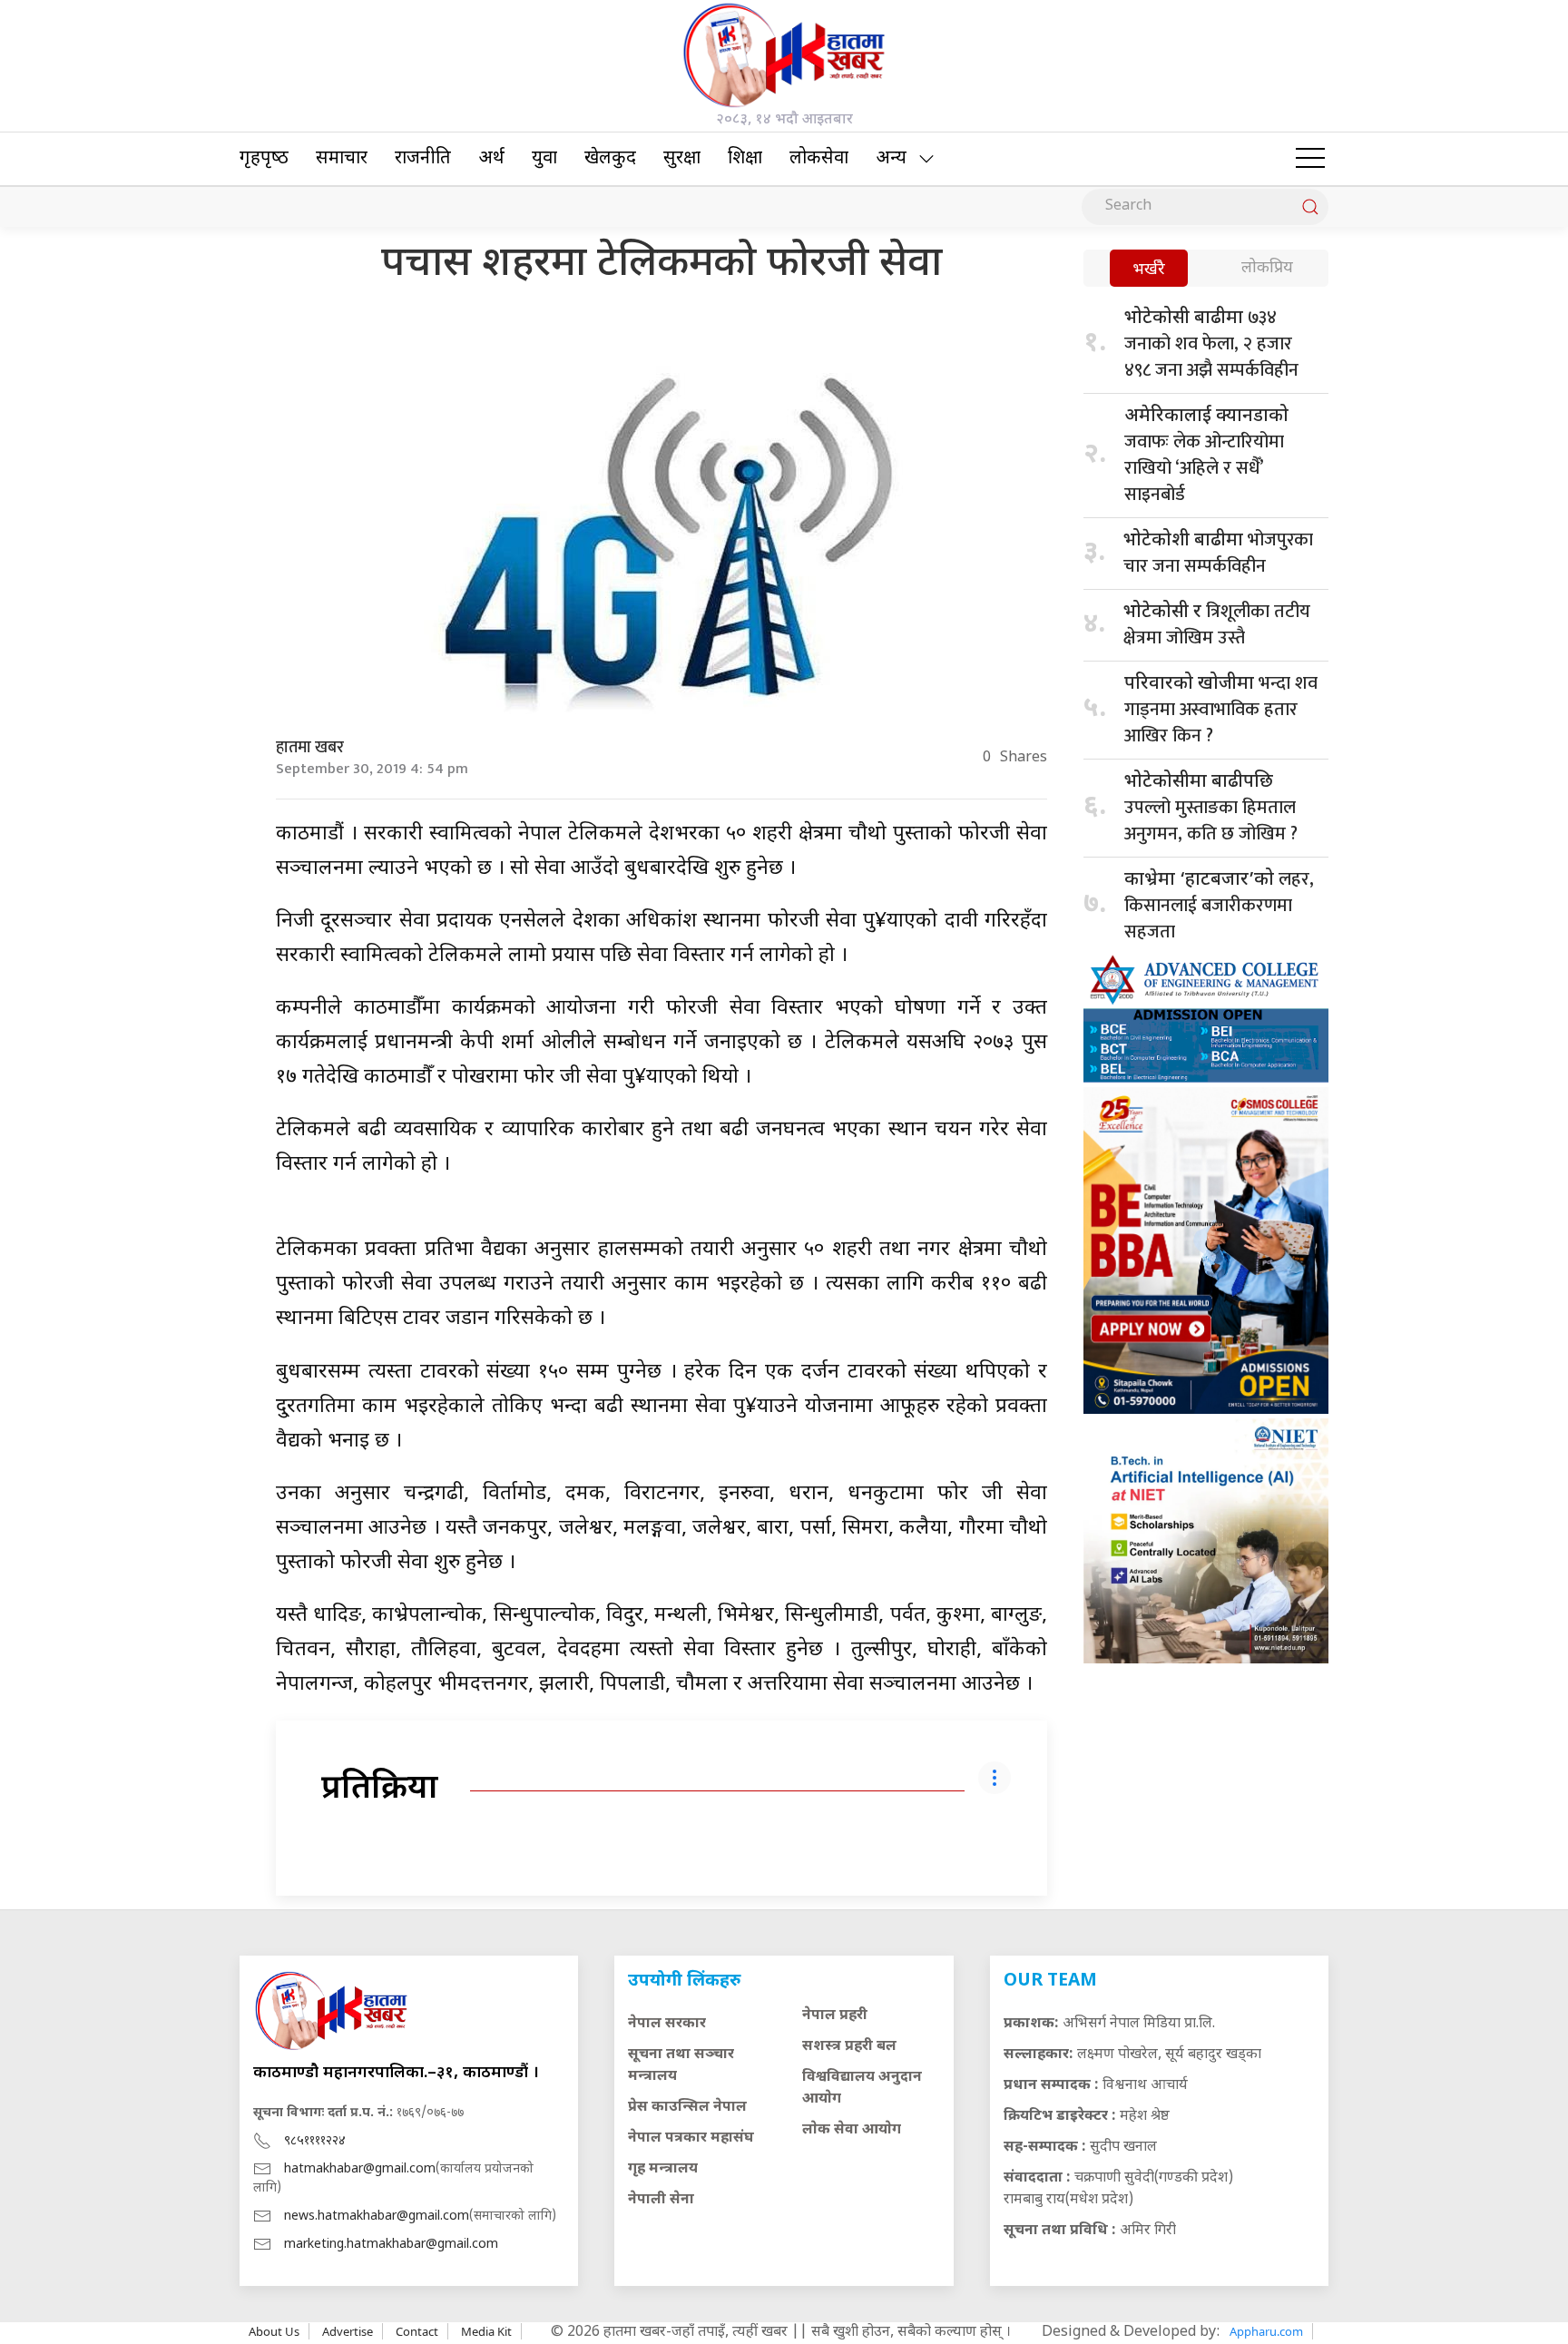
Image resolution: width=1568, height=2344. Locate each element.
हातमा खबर (310, 748)
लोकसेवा (819, 159)
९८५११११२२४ (315, 2141)
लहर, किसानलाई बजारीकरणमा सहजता (1219, 906)
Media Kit (486, 2331)
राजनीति (423, 159)
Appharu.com (1266, 2331)
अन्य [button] (891, 159)
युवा (544, 159)
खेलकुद (610, 159)
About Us (274, 2331)
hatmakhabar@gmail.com (360, 2169)
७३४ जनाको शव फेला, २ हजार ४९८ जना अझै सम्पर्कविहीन (1211, 344)
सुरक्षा (682, 159)
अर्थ (491, 159)
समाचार (342, 159)
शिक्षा (745, 159)
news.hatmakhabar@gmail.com (377, 2217)
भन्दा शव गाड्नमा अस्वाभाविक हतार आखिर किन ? (1221, 710)
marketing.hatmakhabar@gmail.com (391, 2245)
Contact (417, 2331)
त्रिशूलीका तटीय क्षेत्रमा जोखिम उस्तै (1217, 625)
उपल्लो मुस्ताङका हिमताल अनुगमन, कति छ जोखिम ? (1211, 810)
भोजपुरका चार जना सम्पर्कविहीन (1218, 553)
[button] (1310, 159)
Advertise (348, 2331)
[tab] (1149, 270)
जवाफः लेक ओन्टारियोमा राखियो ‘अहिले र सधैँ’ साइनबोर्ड (1206, 457)
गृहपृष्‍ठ (264, 159)
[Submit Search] (1310, 207)
